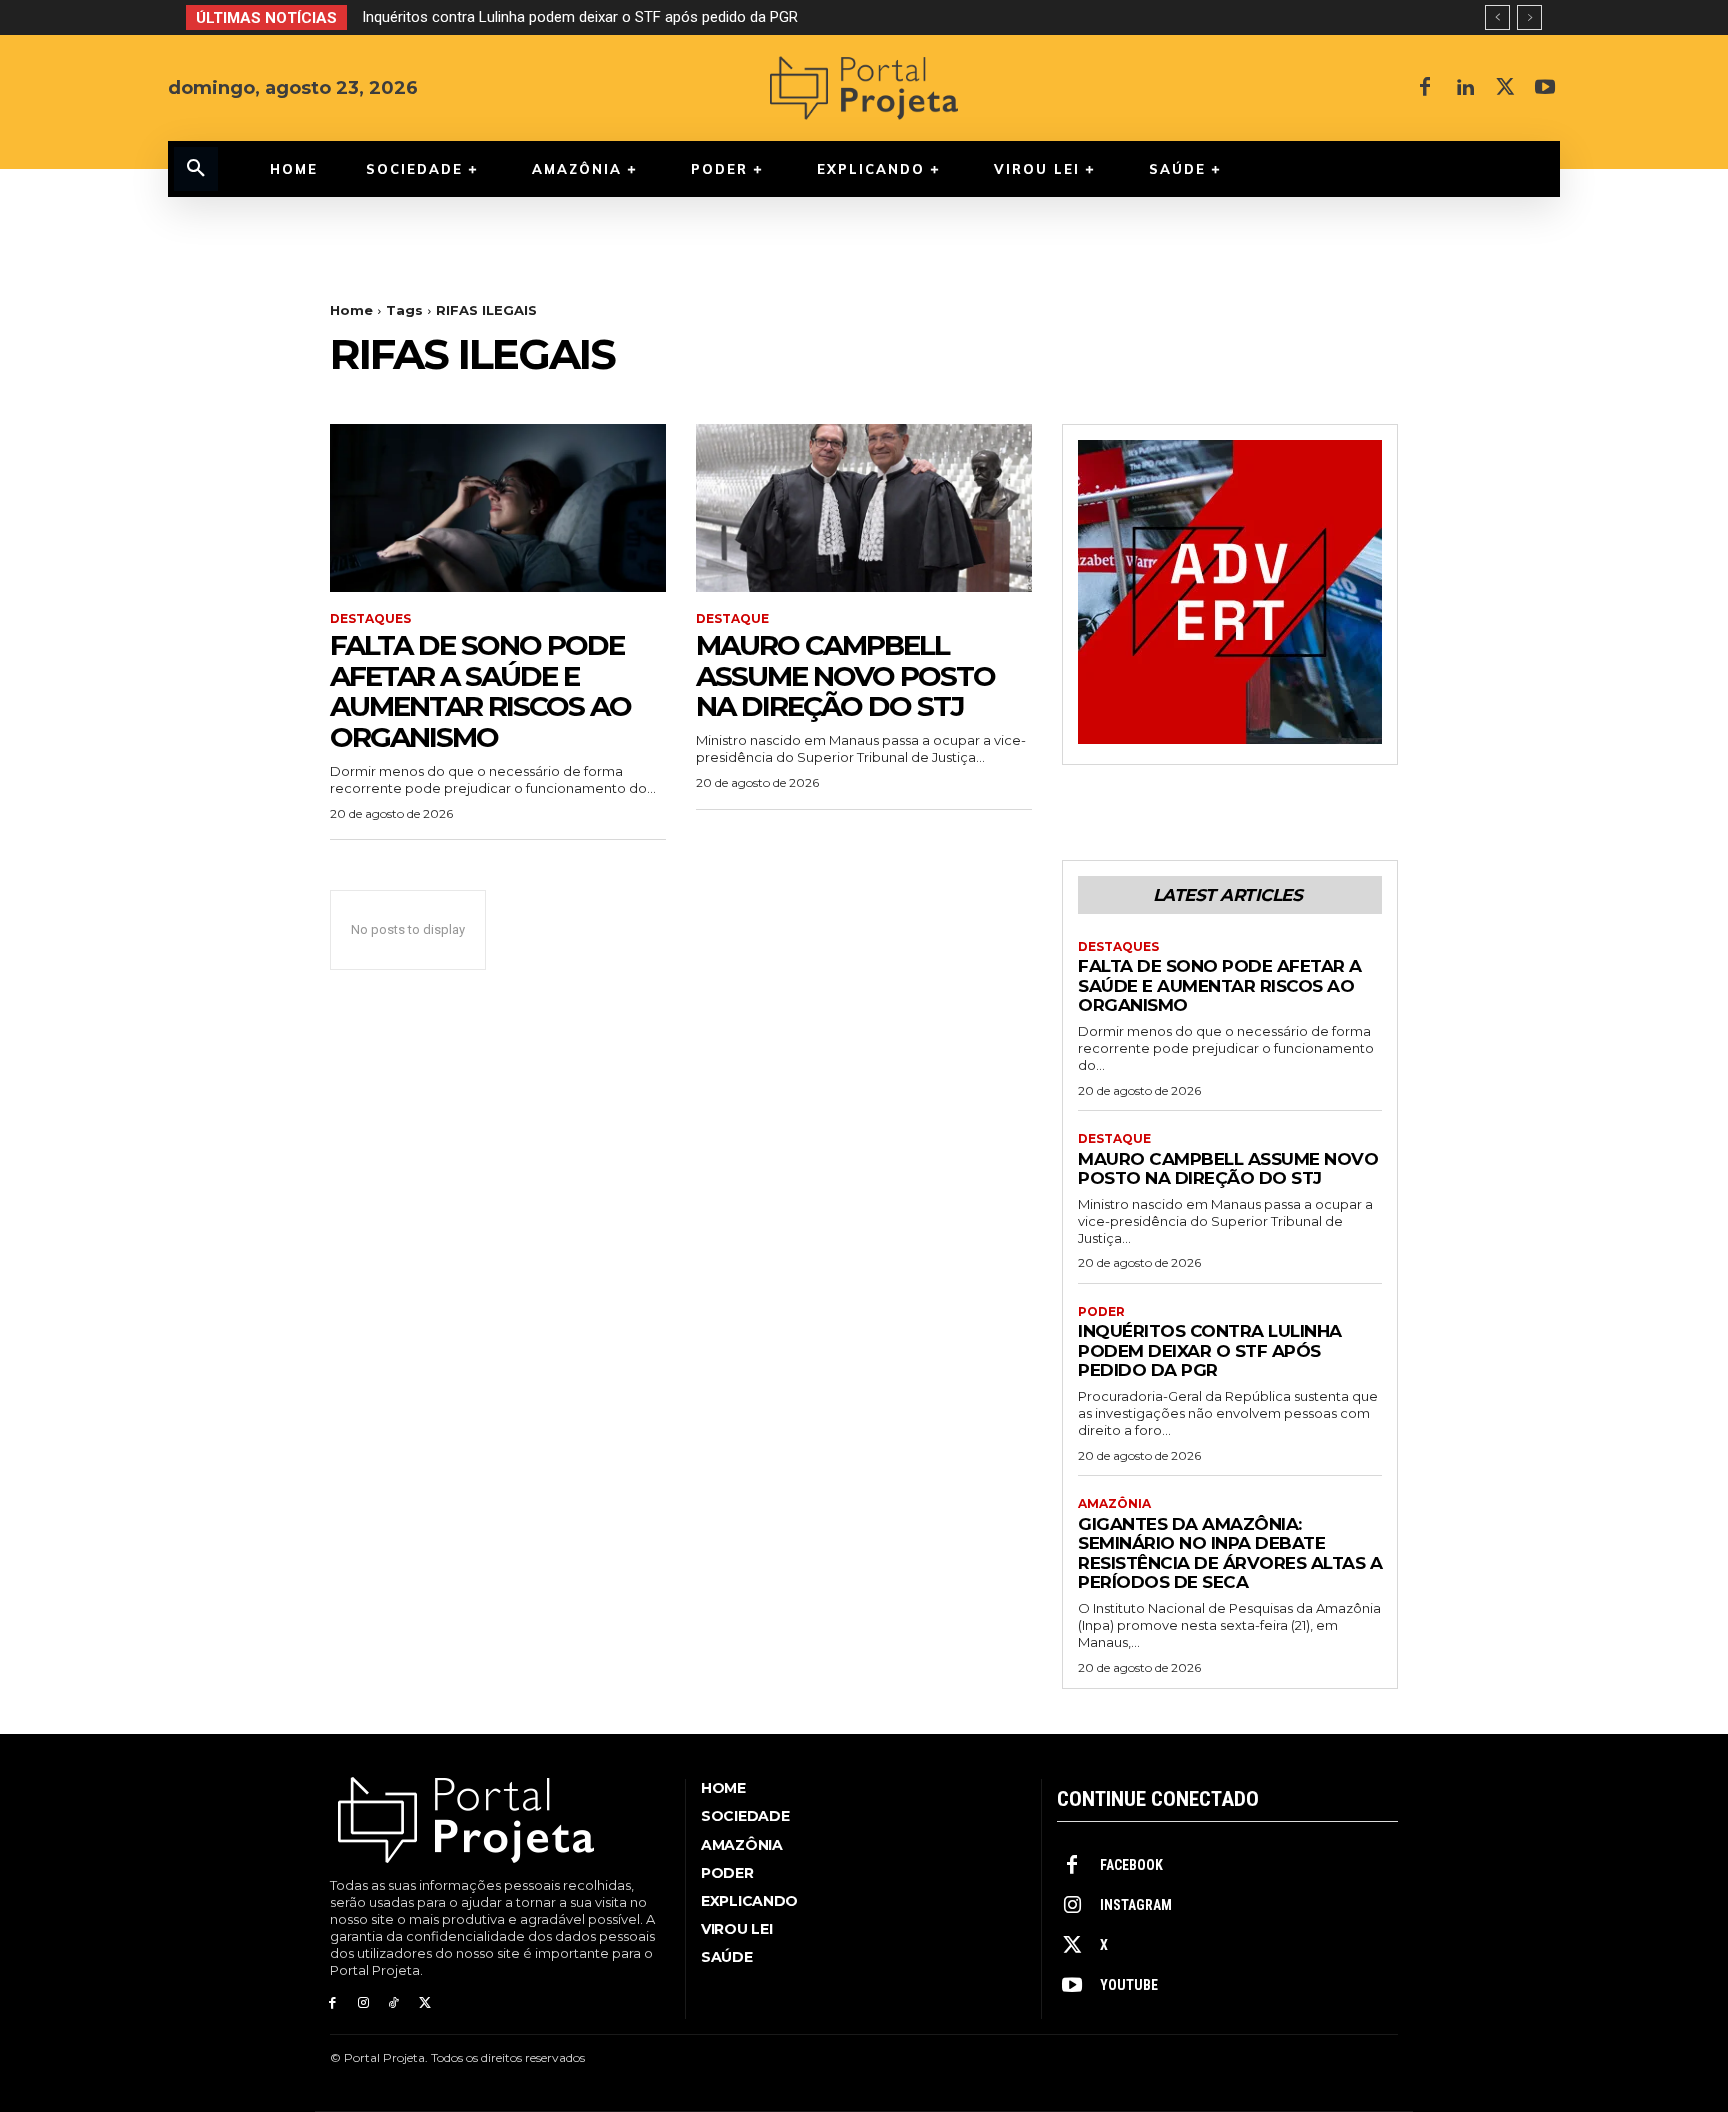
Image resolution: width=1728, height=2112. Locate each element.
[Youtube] (1545, 88)
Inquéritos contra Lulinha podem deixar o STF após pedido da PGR (580, 17)
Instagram (1136, 1905)
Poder (1101, 1312)
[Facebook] (1425, 88)
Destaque (732, 619)
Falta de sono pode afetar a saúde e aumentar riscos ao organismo (480, 691)
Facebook (1131, 1865)
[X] (1505, 88)
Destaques (370, 619)
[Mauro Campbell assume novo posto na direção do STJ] (864, 508)
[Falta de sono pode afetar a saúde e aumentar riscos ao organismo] (498, 508)
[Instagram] (363, 2003)
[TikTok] (394, 2003)
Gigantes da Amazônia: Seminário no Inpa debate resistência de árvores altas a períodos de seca (1230, 1553)
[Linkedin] (1465, 88)
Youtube (1129, 1985)
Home (351, 310)
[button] (196, 169)
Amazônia (1114, 1504)
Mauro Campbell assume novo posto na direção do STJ (845, 676)
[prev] (1497, 17)
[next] (1529, 17)
